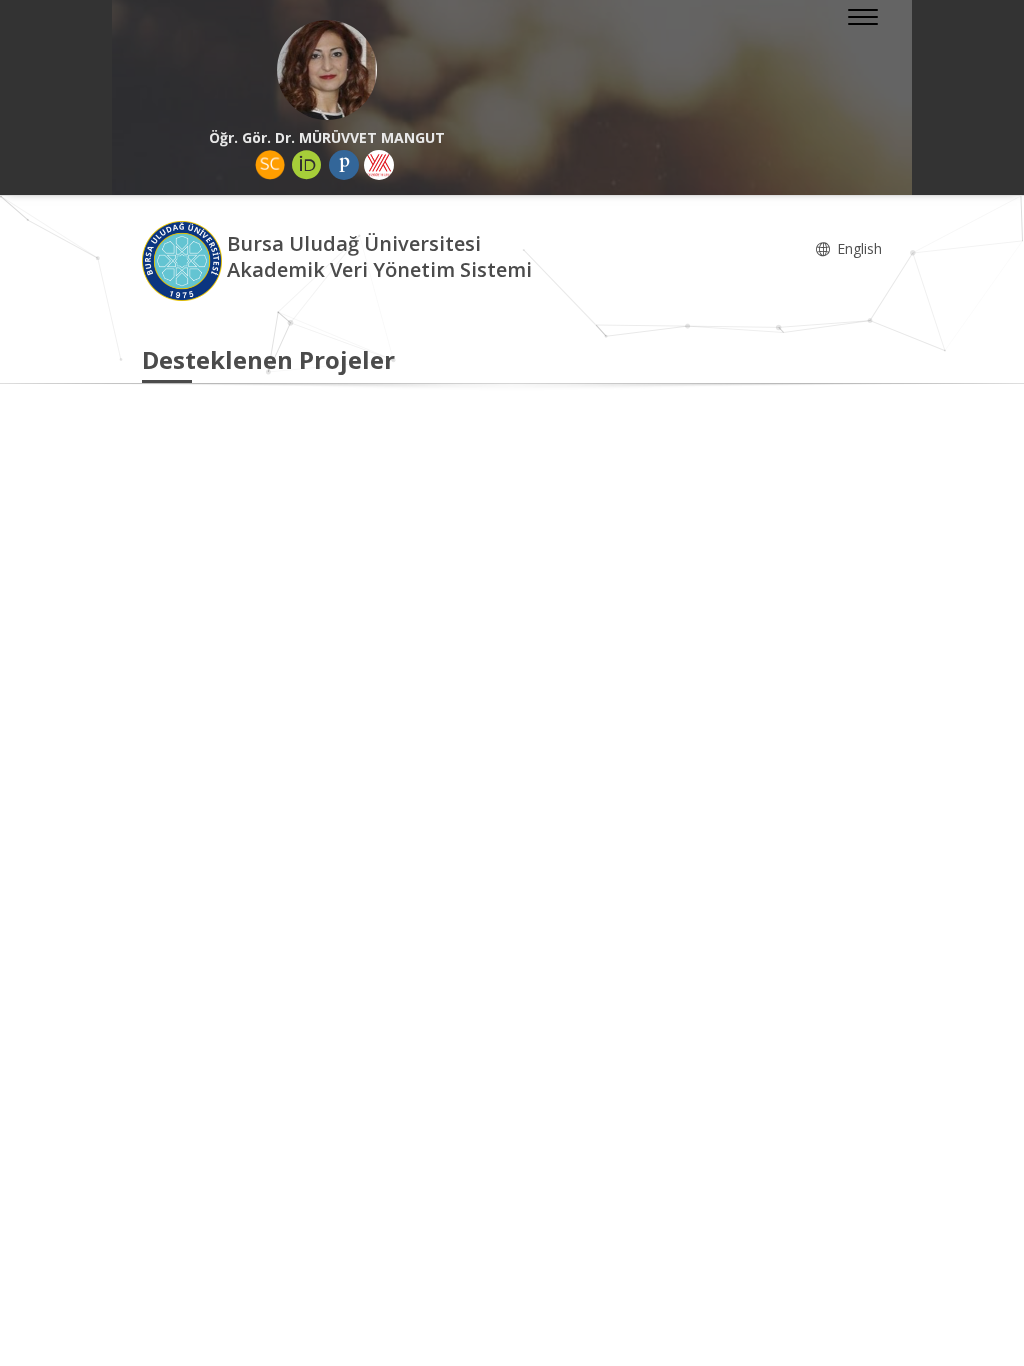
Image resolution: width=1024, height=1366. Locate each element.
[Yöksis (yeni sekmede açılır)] (379, 165)
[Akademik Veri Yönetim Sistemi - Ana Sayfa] (184, 259)
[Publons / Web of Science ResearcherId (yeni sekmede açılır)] (344, 165)
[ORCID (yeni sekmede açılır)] (307, 165)
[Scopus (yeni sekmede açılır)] (270, 165)
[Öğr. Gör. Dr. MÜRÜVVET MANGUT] (327, 70)
